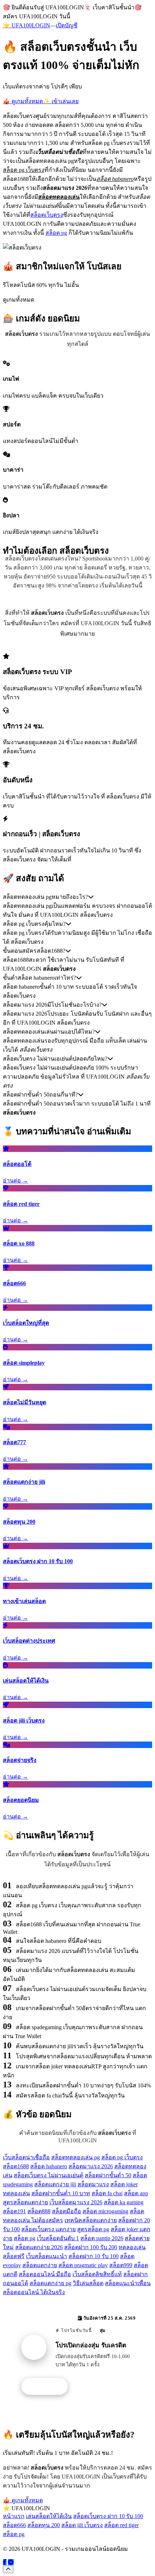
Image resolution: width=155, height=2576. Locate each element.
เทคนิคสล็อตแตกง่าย (91, 2220)
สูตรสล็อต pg (93, 2229)
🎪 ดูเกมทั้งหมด (23, 101)
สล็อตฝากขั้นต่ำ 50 (108, 2175)
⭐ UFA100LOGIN (26, 25)
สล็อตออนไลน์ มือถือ (45, 2274)
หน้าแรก (14, 2516)
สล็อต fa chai (107, 2193)
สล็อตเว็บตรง (47, 215)
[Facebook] (5, 2562)
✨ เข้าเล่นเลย (61, 101)
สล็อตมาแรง (93, 2184)
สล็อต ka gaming (124, 2202)
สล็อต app (136, 2193)
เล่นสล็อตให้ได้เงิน (49, 2516)
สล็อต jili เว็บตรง (82, 2525)
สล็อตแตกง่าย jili (55, 2184)
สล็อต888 (39, 2211)
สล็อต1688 (16, 2166)
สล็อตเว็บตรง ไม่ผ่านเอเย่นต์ (48, 2175)
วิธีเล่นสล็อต (88, 2283)
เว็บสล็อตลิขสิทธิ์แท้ (97, 2274)
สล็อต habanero (49, 2166)
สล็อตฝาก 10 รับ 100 (94, 2256)
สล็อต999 (121, 2265)
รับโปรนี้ (48, 2387)
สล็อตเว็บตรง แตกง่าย (48, 2229)
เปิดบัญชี (67, 25)
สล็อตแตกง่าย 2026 (39, 2247)
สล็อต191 (14, 2211)
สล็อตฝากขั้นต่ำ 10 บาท (61, 2193)
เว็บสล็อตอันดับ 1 (58, 2238)
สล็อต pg (56, 233)
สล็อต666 (14, 2525)
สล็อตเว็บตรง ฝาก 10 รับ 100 (108, 2516)
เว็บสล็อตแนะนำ (46, 2256)
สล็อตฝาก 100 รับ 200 (91, 2247)
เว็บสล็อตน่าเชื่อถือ (26, 2157)
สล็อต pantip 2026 (102, 2238)
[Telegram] (11, 2562)
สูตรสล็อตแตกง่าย (25, 2202)
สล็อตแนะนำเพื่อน (128, 2283)
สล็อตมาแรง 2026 (91, 2166)
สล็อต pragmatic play (83, 2265)
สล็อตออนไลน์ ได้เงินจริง (34, 2292)
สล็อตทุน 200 (44, 2525)
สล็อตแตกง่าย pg (50, 2283)
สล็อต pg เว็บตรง (122, 2157)
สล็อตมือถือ (67, 2211)
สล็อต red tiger (121, 2525)
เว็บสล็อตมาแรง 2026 (76, 2202)
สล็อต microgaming (105, 2211)
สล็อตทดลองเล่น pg (76, 2157)
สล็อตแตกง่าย (40, 2265)
